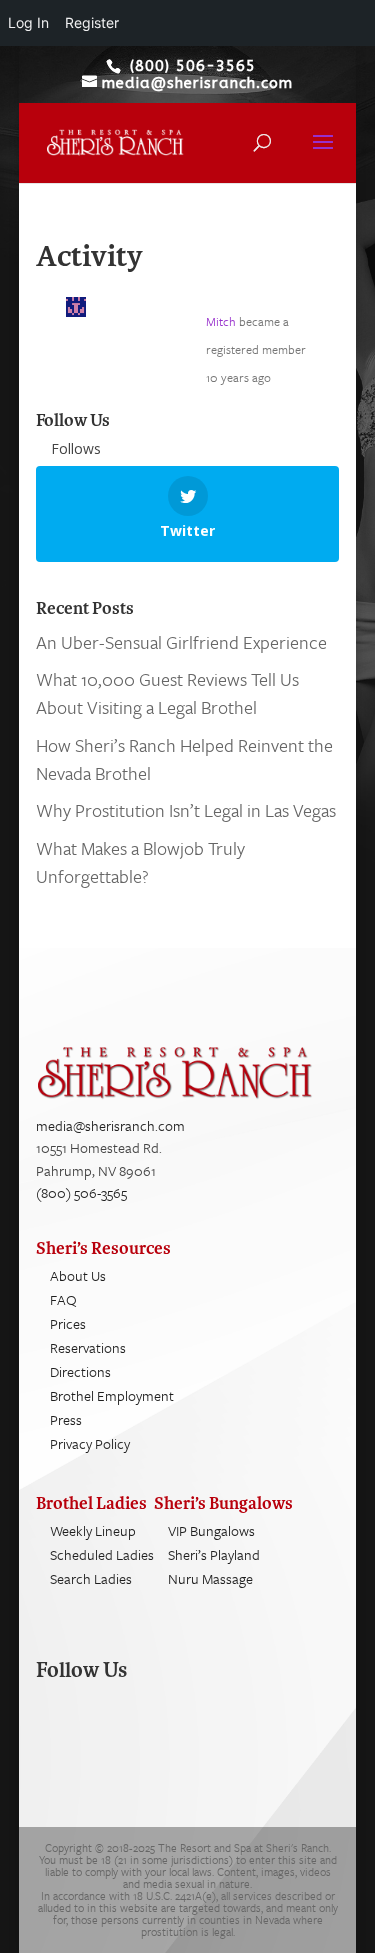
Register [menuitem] (92, 22)
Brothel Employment (112, 1395)
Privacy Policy (90, 1443)
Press (66, 1419)
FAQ (63, 1299)
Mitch (221, 321)
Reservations (88, 1347)
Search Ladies (91, 1578)
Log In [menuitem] (28, 22)
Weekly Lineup (93, 1530)
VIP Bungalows (211, 1530)
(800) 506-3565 (81, 1192)
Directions (80, 1371)
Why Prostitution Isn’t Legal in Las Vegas (186, 810)
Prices (68, 1323)
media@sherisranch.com (110, 1125)
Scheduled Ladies (102, 1554)
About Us (78, 1275)
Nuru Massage (210, 1578)
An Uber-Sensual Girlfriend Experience (181, 642)
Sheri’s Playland (214, 1554)
